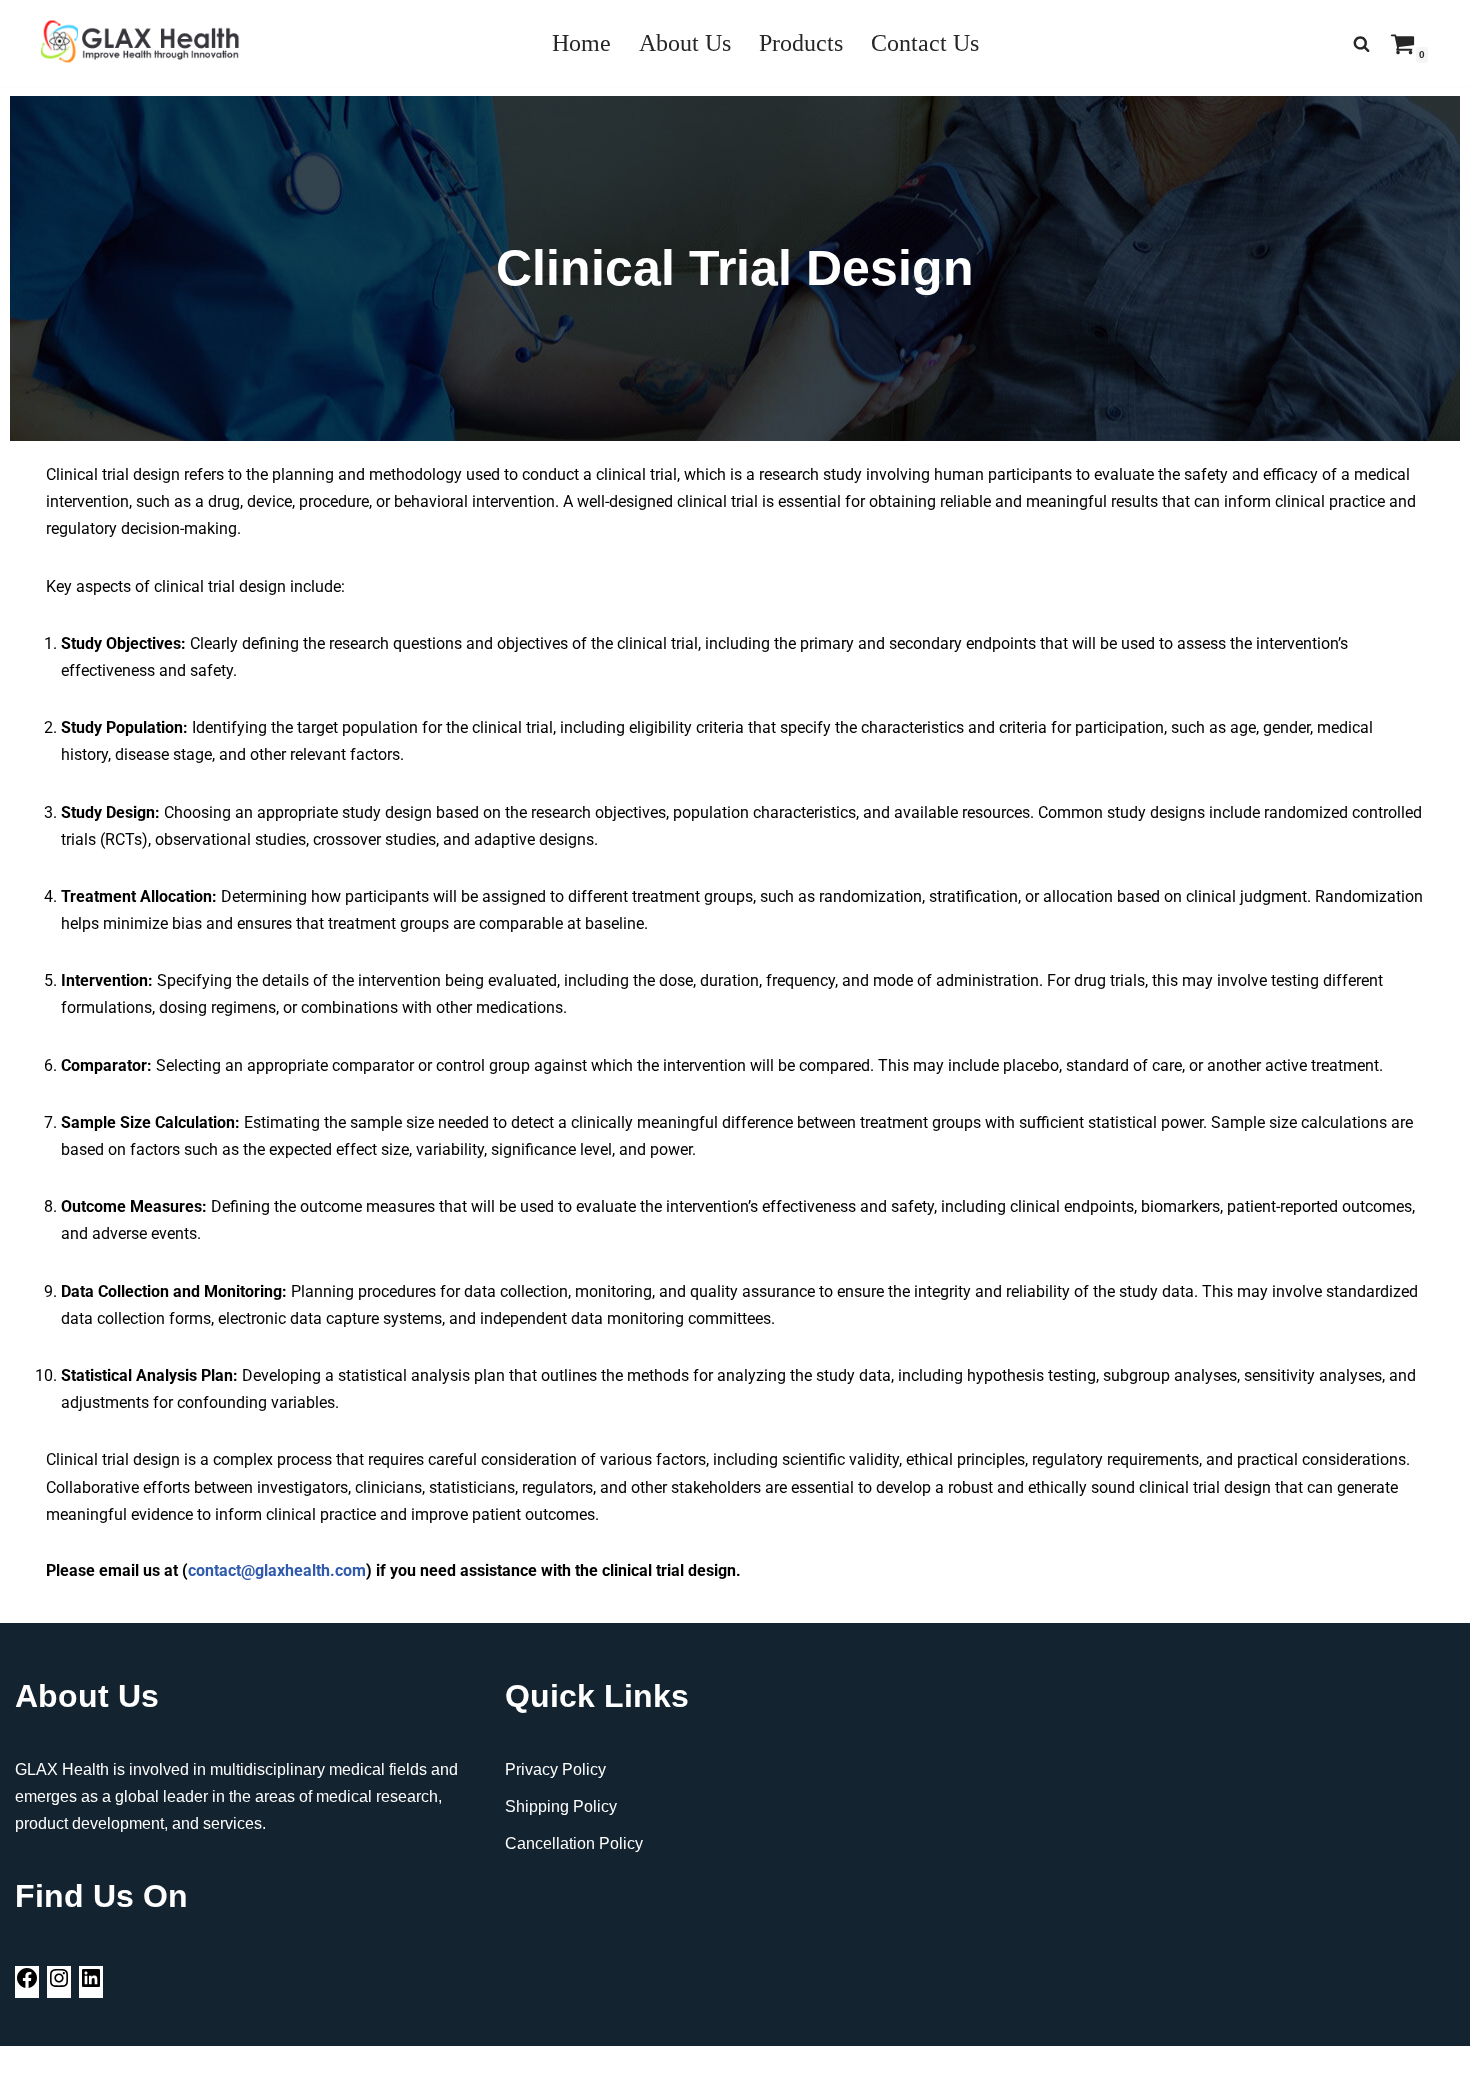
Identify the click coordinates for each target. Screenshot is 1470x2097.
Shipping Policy (561, 1806)
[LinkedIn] (91, 1984)
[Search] (1361, 43)
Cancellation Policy (574, 1843)
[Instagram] (59, 1984)
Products (801, 43)
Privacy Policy (555, 1769)
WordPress (193, 2071)
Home (581, 43)
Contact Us (925, 43)
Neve (34, 2071)
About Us (685, 43)
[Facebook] (27, 1984)
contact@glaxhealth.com (277, 1570)
